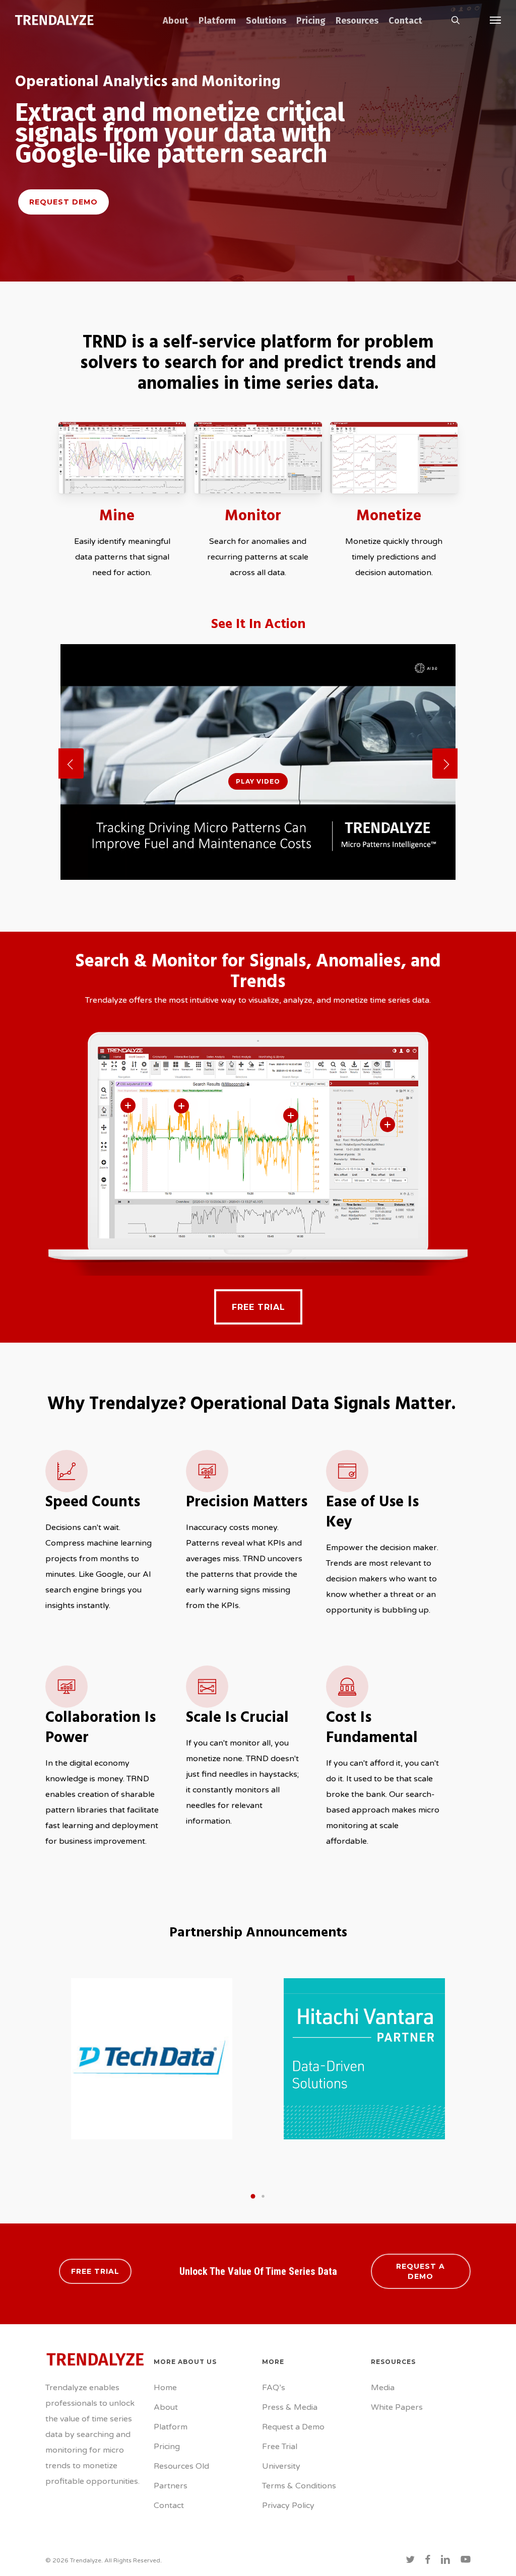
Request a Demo (293, 2427)
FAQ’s (274, 2388)
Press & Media (290, 2407)
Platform (171, 2427)
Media (383, 2388)
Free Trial (280, 2447)
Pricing (167, 2447)
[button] (496, 20)
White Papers (397, 2407)
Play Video (258, 781)
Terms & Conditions (299, 2486)
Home (165, 2388)
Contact (169, 2505)
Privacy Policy (288, 2505)
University (281, 2466)
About (166, 2407)
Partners (171, 2486)
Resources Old (181, 2466)
